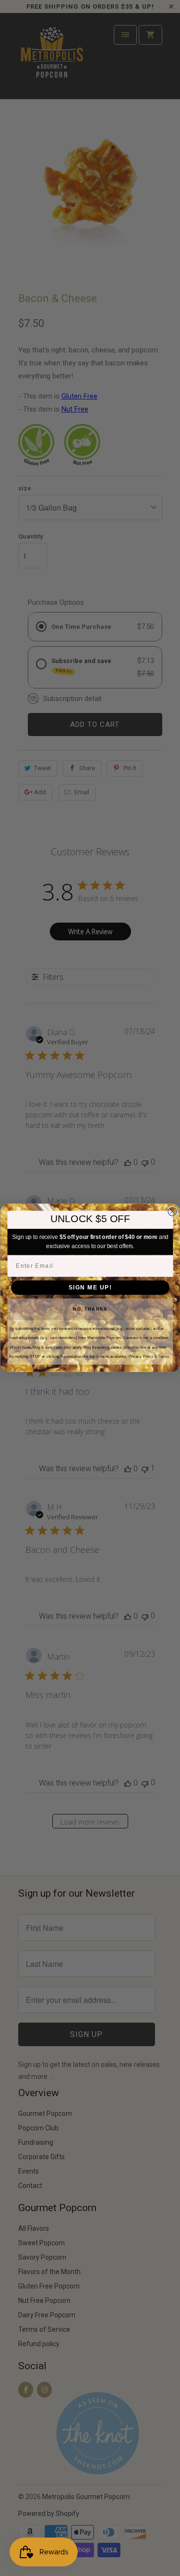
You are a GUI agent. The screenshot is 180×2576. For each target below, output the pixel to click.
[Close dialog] (172, 1212)
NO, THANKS (90, 1309)
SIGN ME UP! (90, 1287)
